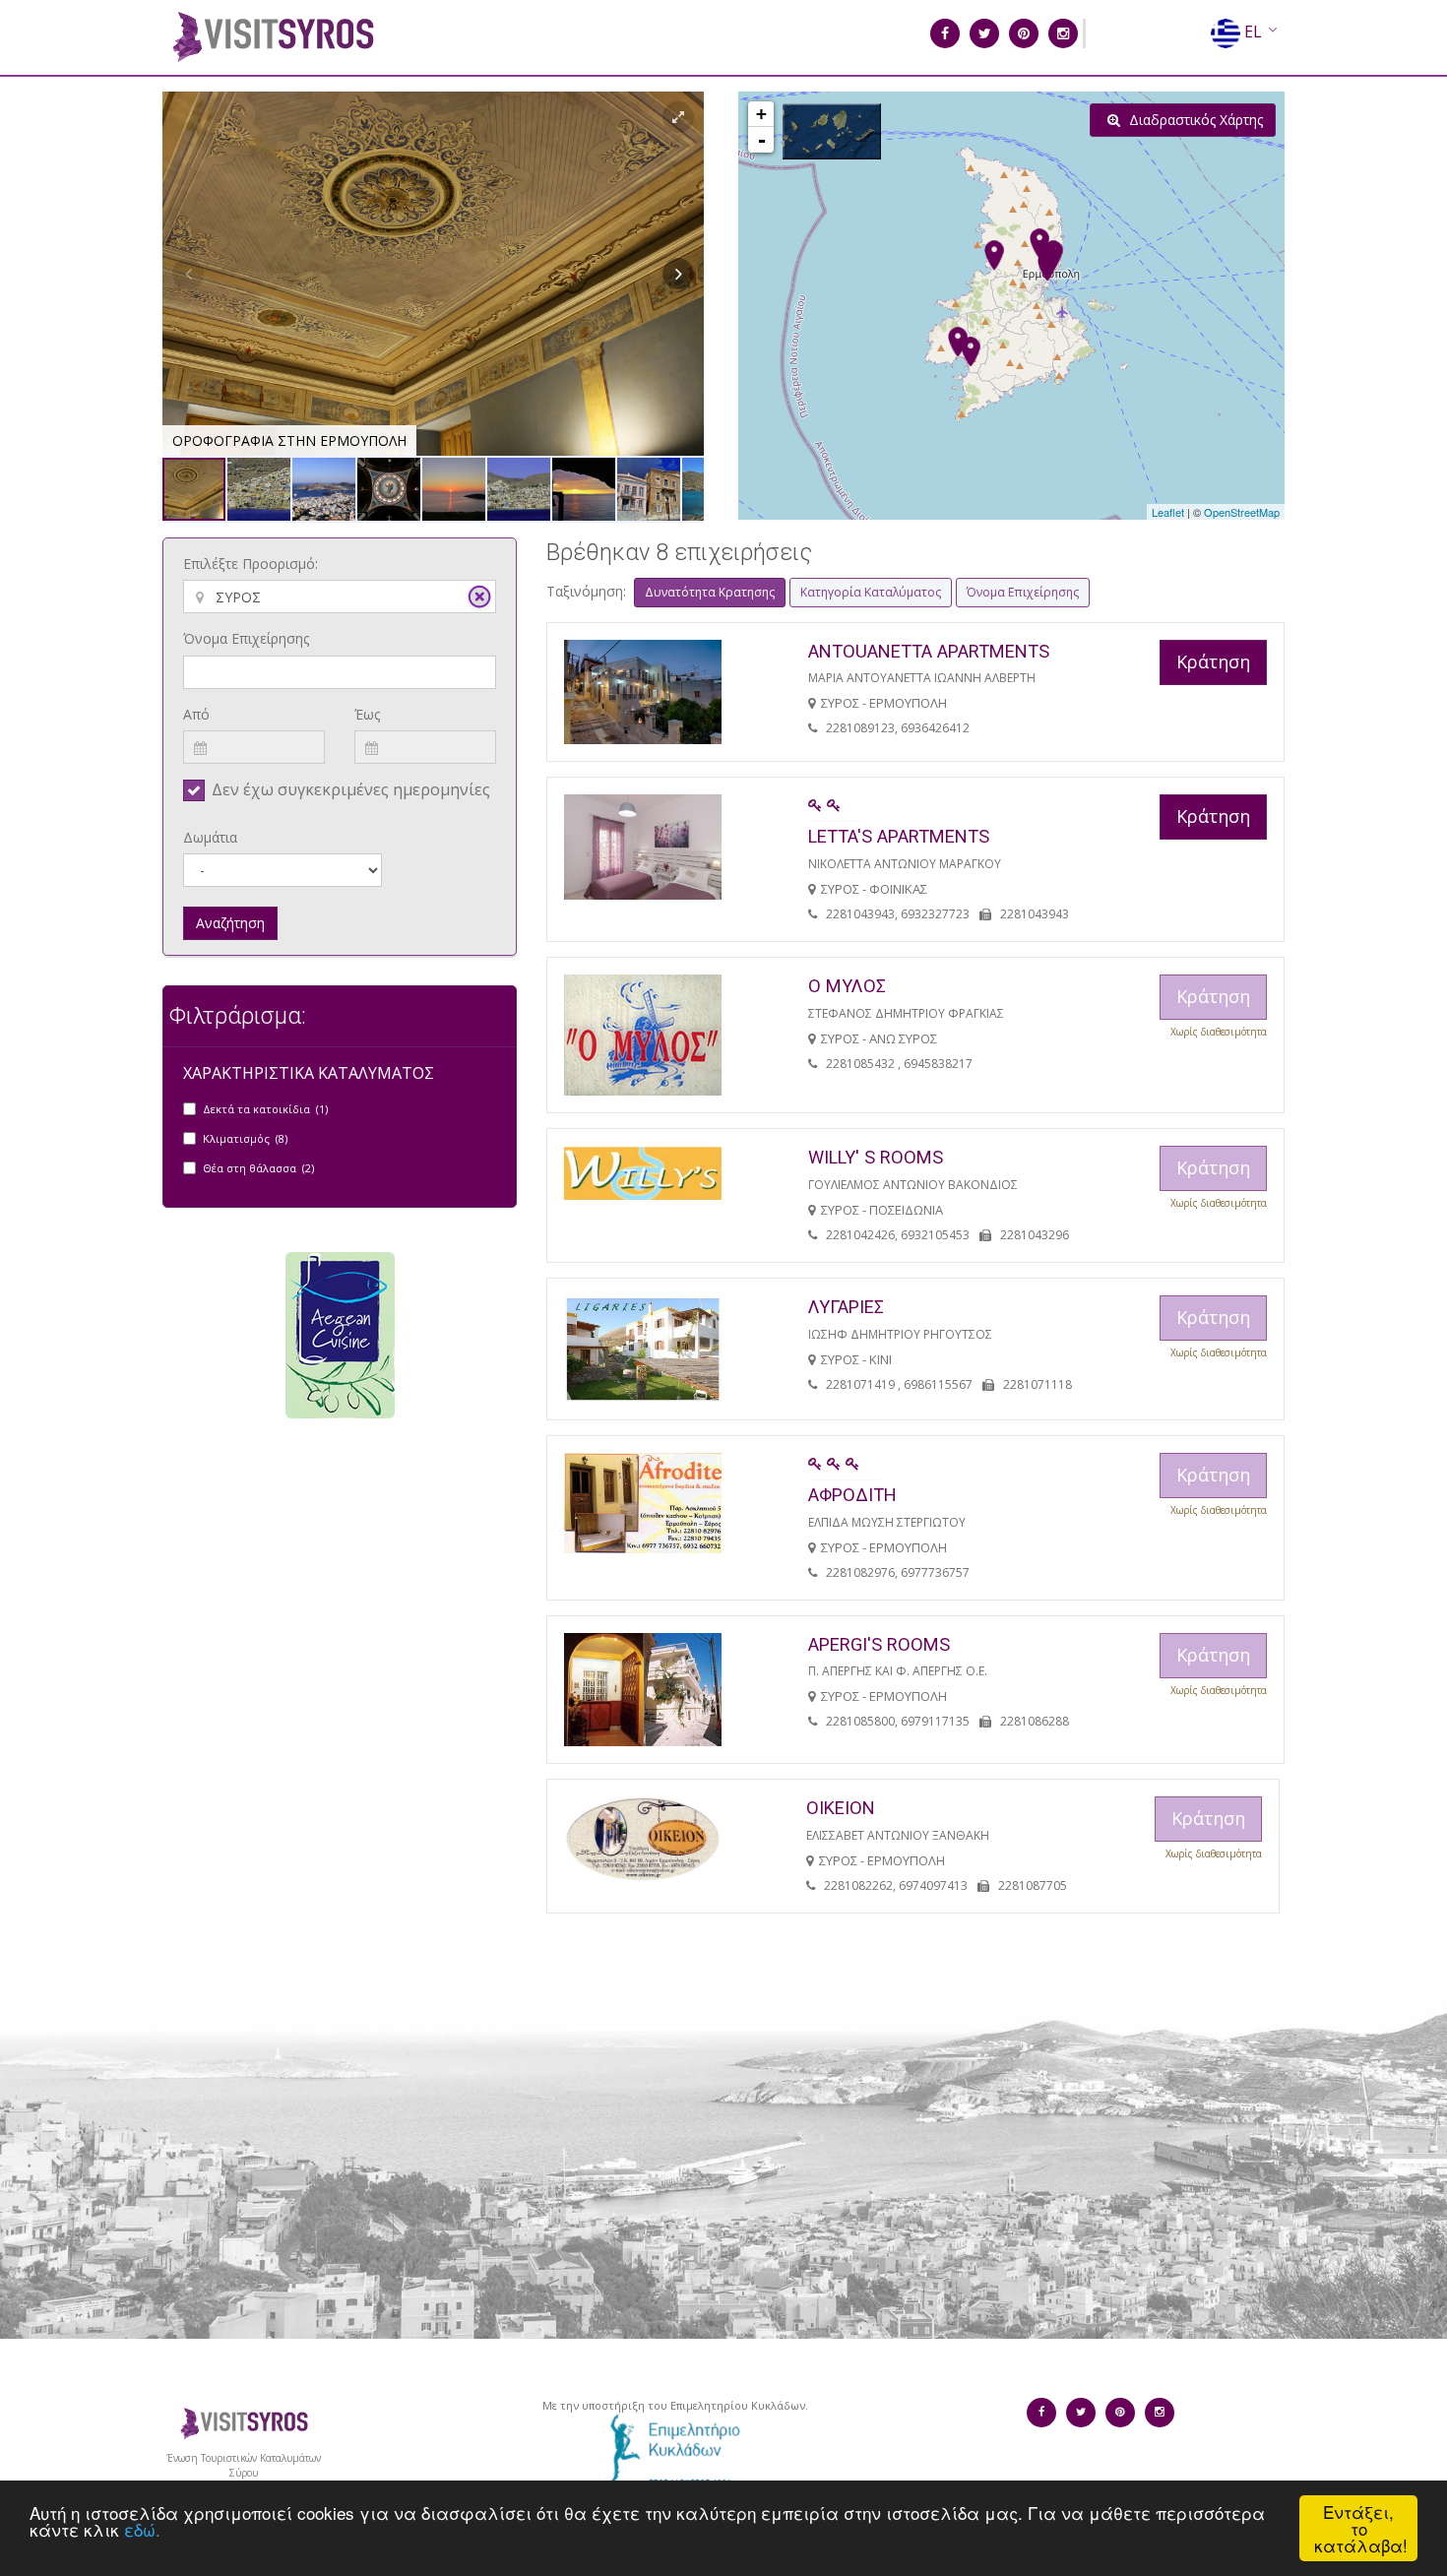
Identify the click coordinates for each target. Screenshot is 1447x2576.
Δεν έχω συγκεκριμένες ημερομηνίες (351, 789)
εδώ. (142, 2529)
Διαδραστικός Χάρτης (1194, 120)
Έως (367, 714)
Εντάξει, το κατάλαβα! (1361, 2528)
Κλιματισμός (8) (245, 1138)
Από (196, 714)
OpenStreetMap (1242, 512)
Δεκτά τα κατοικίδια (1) (265, 1109)
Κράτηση (1213, 661)
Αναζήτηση (230, 923)
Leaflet (1168, 512)
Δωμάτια (210, 837)
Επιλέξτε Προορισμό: (251, 564)
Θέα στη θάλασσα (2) (258, 1168)
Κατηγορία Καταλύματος (871, 592)
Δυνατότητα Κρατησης (710, 592)
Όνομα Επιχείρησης (246, 638)
